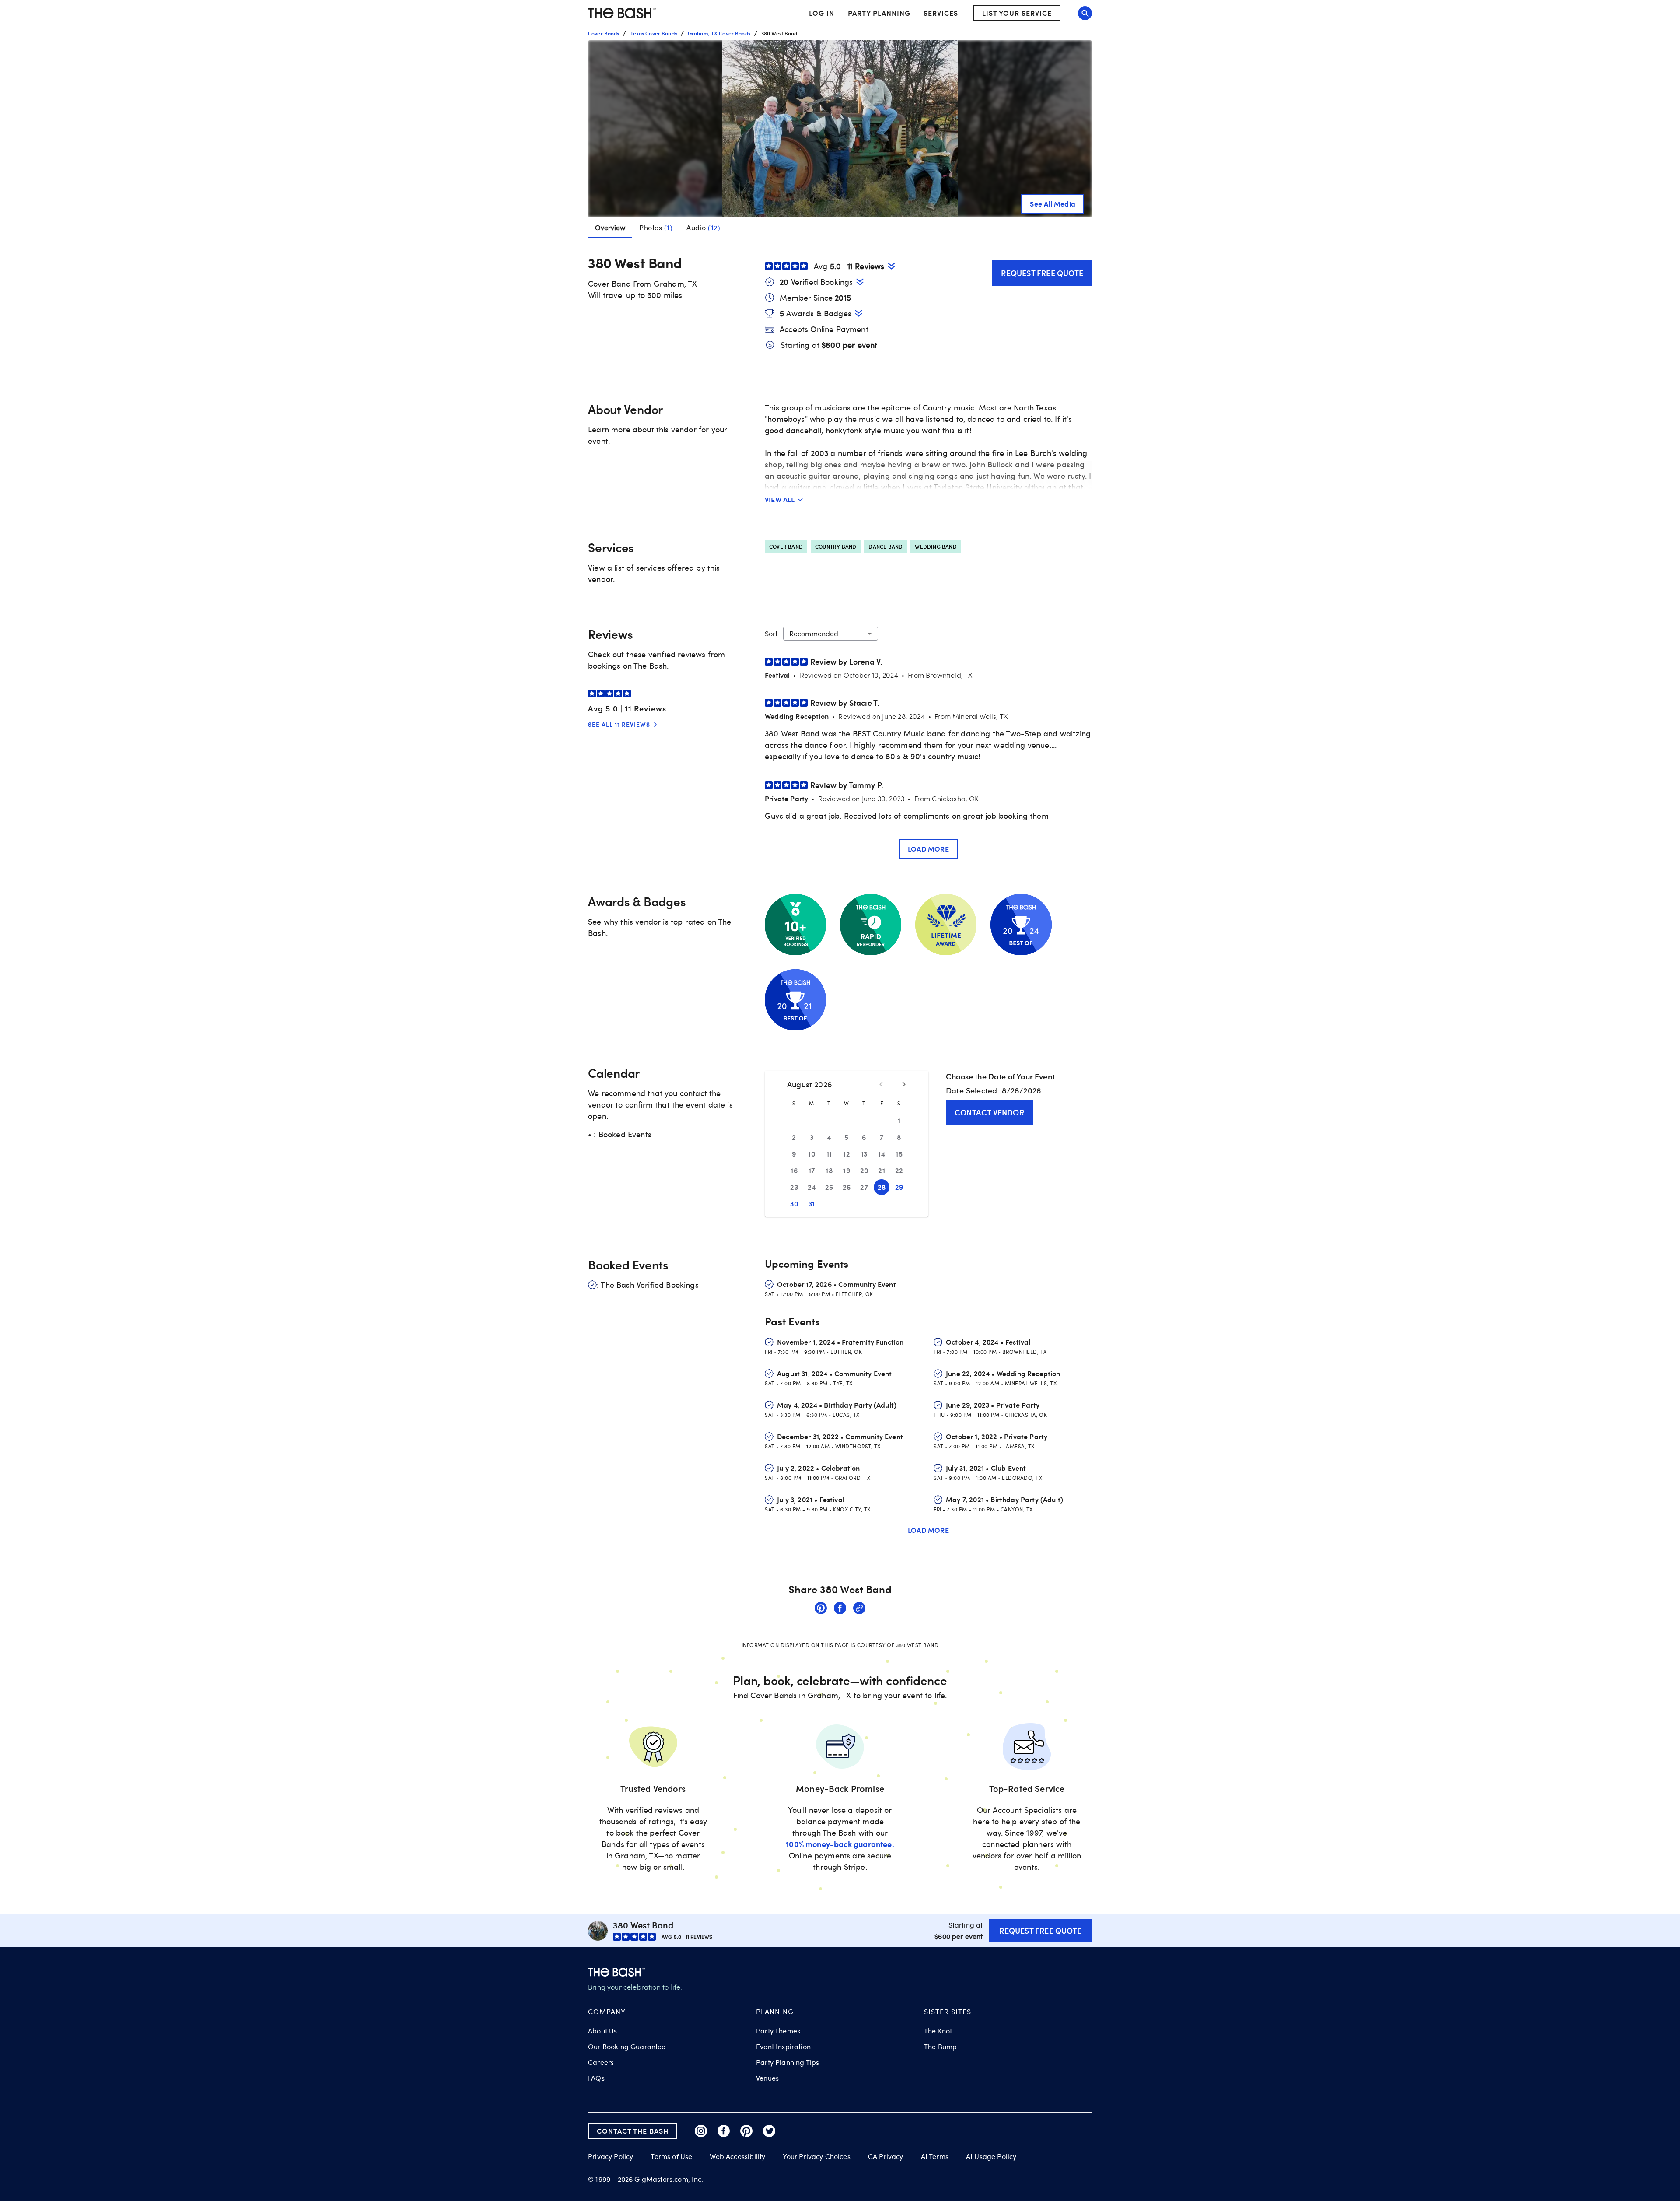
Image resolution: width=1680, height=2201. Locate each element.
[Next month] (904, 1084)
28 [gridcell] (882, 1187)
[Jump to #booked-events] (860, 282)
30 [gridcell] (794, 1204)
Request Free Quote (1042, 273)
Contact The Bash (633, 2131)
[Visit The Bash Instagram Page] (701, 2131)
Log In (822, 13)
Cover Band (786, 547)
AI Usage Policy (991, 2156)
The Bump (940, 2047)
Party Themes (778, 2031)
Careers (601, 2062)
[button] (840, 129)
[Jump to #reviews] (891, 266)
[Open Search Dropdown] (1085, 13)
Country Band (836, 547)
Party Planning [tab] (879, 13)
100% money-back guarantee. (840, 1844)
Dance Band (885, 547)
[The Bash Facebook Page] (724, 2131)
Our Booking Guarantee (627, 2047)
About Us (602, 2031)
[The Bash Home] (622, 13)
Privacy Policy (611, 2157)
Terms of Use (671, 2156)
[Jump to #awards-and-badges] (859, 313)
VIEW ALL (780, 499)
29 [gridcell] (899, 1187)
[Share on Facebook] (840, 1609)
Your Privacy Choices (816, 2156)
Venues (767, 2078)
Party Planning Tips (787, 2062)
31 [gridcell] (812, 1204)
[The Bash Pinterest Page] (746, 2131)
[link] (821, 1609)
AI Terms (935, 2156)
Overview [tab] (610, 228)
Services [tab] (941, 13)
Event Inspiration (783, 2047)
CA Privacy (886, 2156)
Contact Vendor (989, 1112)
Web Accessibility (737, 2156)
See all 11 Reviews (619, 724)
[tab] (656, 228)
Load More (928, 849)
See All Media (1053, 204)
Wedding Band (936, 547)
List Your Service (1017, 13)
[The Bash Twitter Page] (769, 2131)
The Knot (938, 2031)
